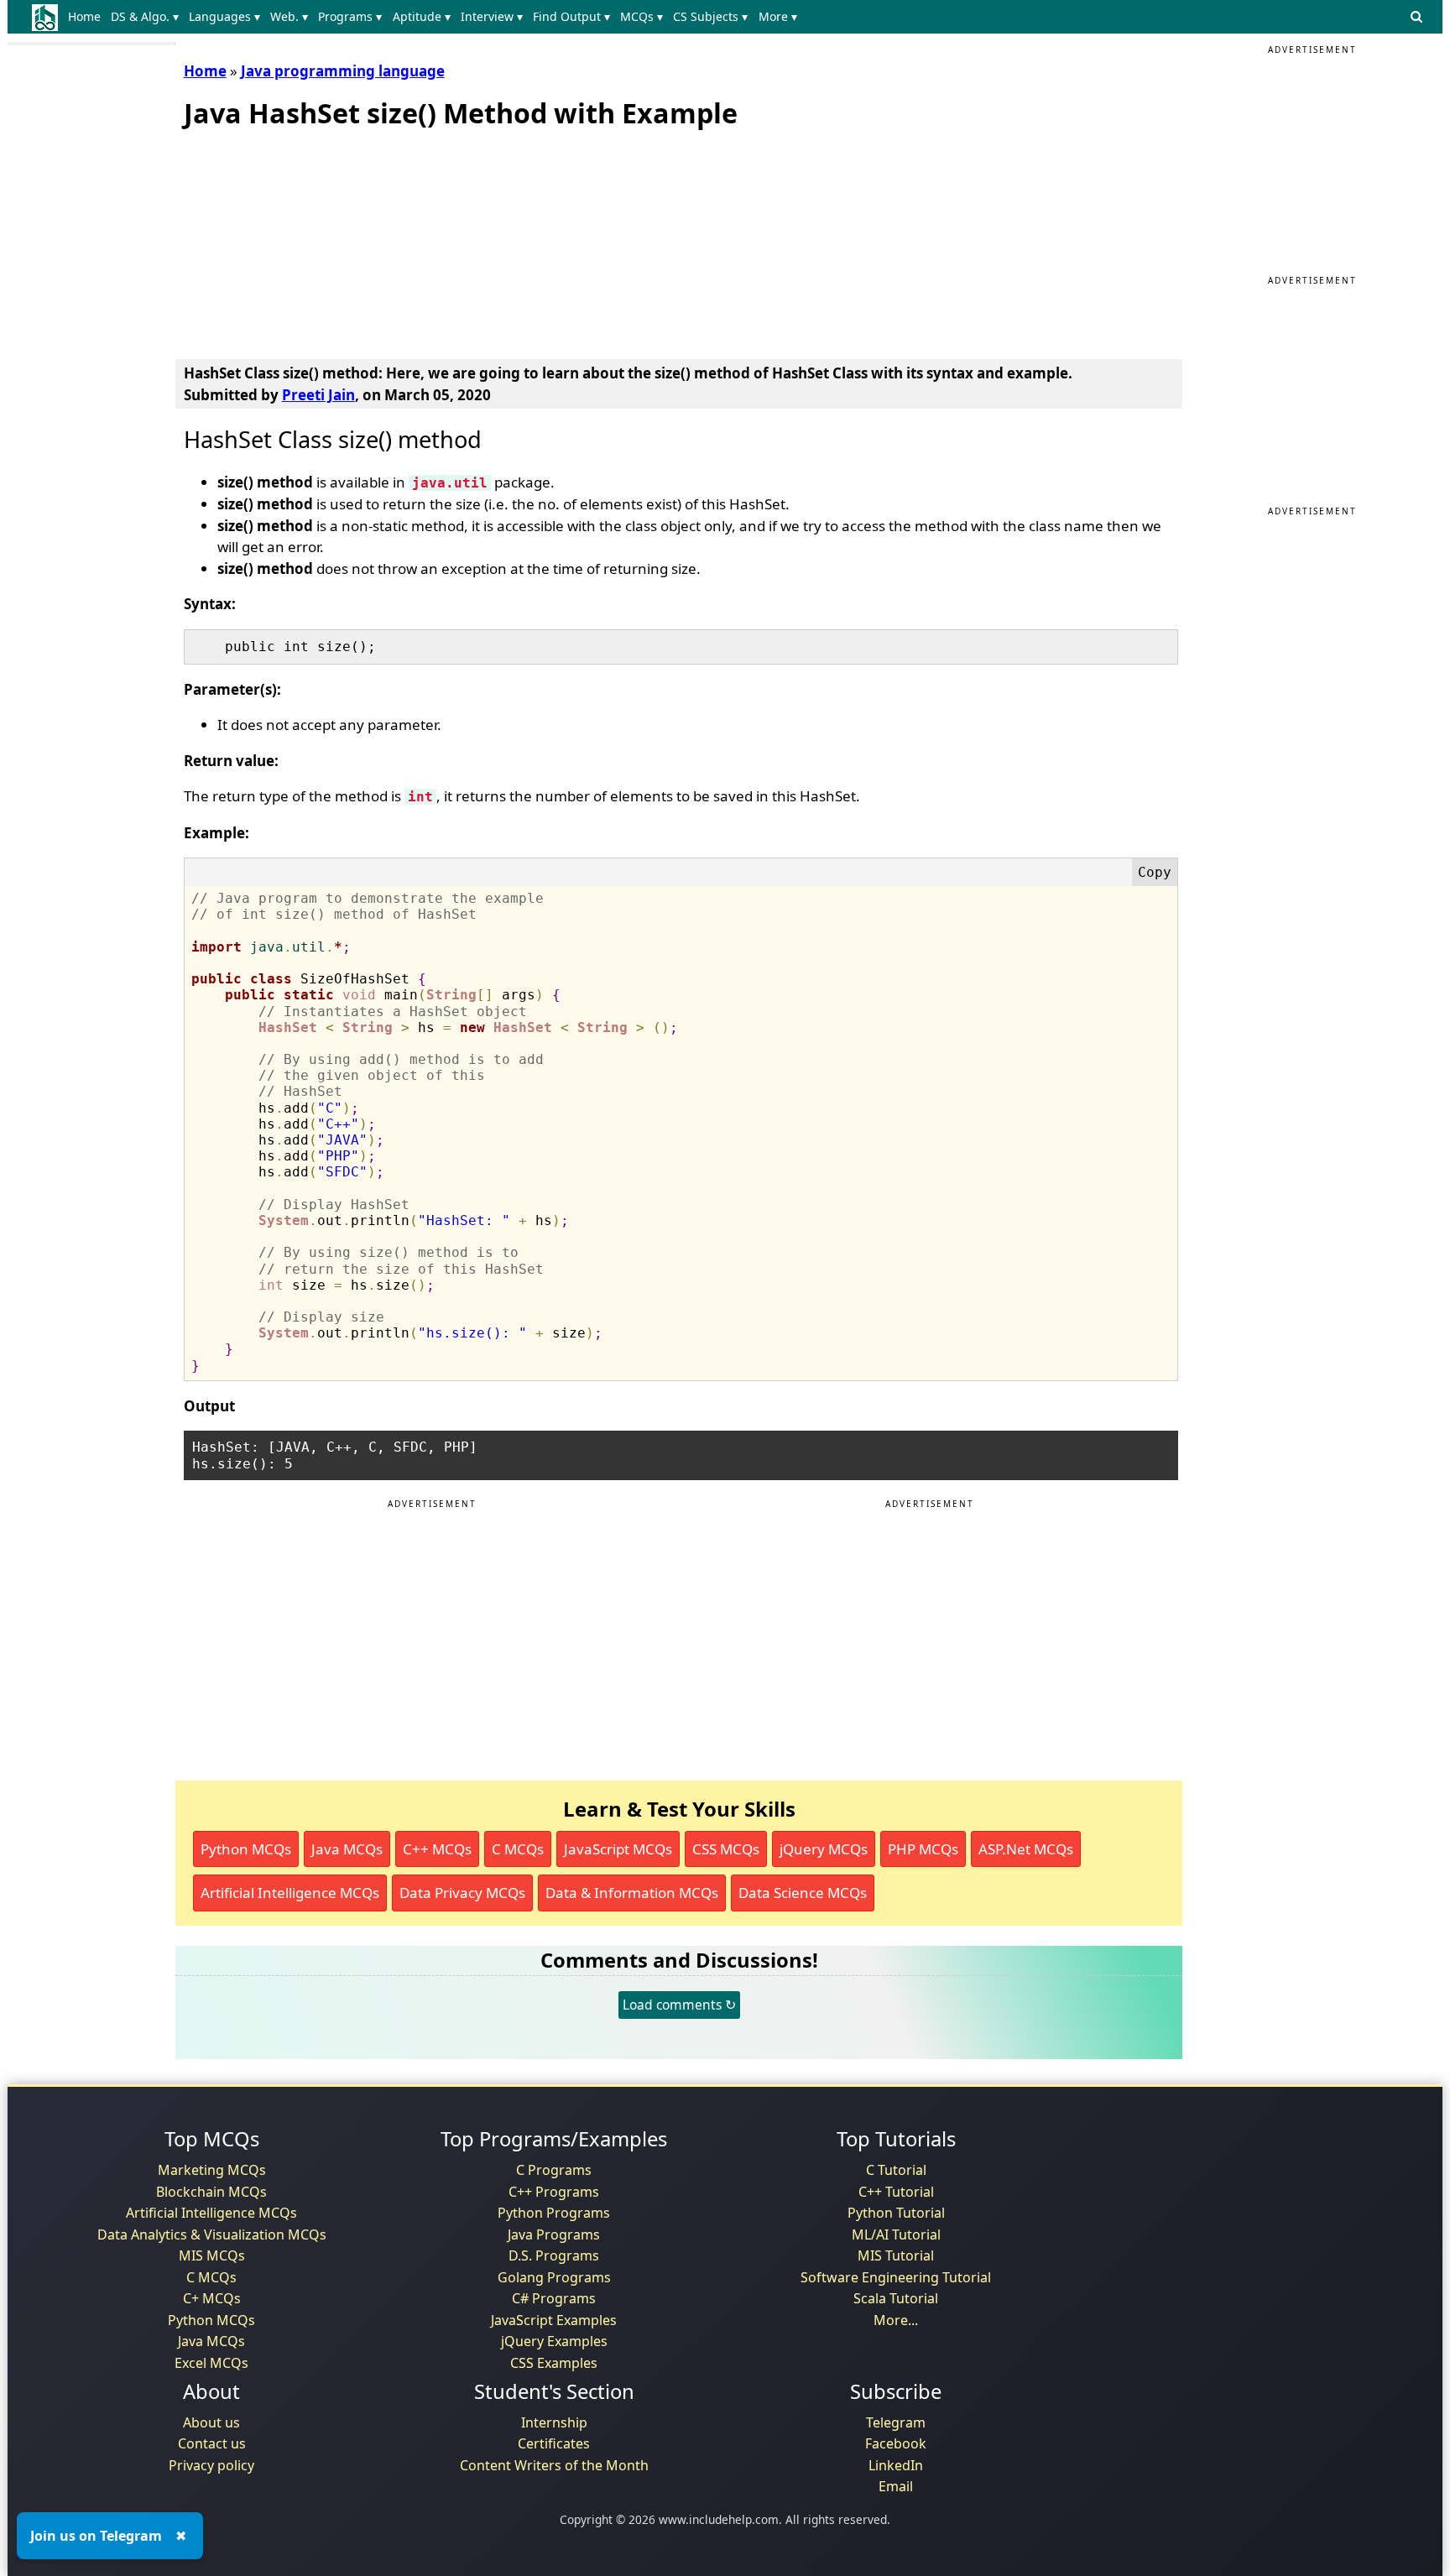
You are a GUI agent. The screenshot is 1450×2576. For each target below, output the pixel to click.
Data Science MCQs (803, 1893)
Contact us (212, 2443)
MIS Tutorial (896, 2255)
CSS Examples (554, 2363)
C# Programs (554, 2298)
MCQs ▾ (642, 16)
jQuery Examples (554, 2341)
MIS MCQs (212, 2255)
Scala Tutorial (896, 2298)
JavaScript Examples (554, 2320)
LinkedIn (896, 2465)
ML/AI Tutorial (896, 2234)
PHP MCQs (923, 1849)
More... (896, 2320)
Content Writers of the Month (554, 2465)
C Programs (554, 2170)
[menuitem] (88, 17)
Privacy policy (211, 2465)
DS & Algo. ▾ (145, 16)
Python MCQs (246, 1849)
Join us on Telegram (96, 2536)
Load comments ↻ (679, 2005)
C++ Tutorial (896, 2192)
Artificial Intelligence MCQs (290, 1893)
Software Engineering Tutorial (896, 2277)
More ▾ (778, 16)
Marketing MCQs (212, 2170)
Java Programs (554, 2234)
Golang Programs (554, 2277)
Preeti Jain (318, 395)
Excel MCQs (211, 2363)
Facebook (896, 2443)
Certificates (554, 2443)
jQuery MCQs (824, 1849)
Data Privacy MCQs (462, 1893)
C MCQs (518, 1849)
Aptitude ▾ (422, 16)
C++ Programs (554, 2192)
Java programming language (343, 71)
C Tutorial (896, 2170)
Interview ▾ (492, 16)
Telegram (896, 2422)
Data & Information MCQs (632, 1893)
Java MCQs (347, 1849)
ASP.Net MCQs (1026, 1849)
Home (84, 16)
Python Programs (554, 2213)
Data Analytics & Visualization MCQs (212, 2234)
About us (211, 2422)
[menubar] (436, 17)
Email (896, 2486)
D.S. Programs (554, 2255)
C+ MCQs (212, 2298)
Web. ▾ (289, 16)
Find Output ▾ (571, 16)
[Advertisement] (310, 240)
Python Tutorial (896, 2213)
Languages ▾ (224, 16)
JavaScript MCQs (618, 1849)
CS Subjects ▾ (710, 16)
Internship (554, 2422)
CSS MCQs (726, 1849)
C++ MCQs (437, 1849)
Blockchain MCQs (211, 2192)
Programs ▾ (350, 16)
